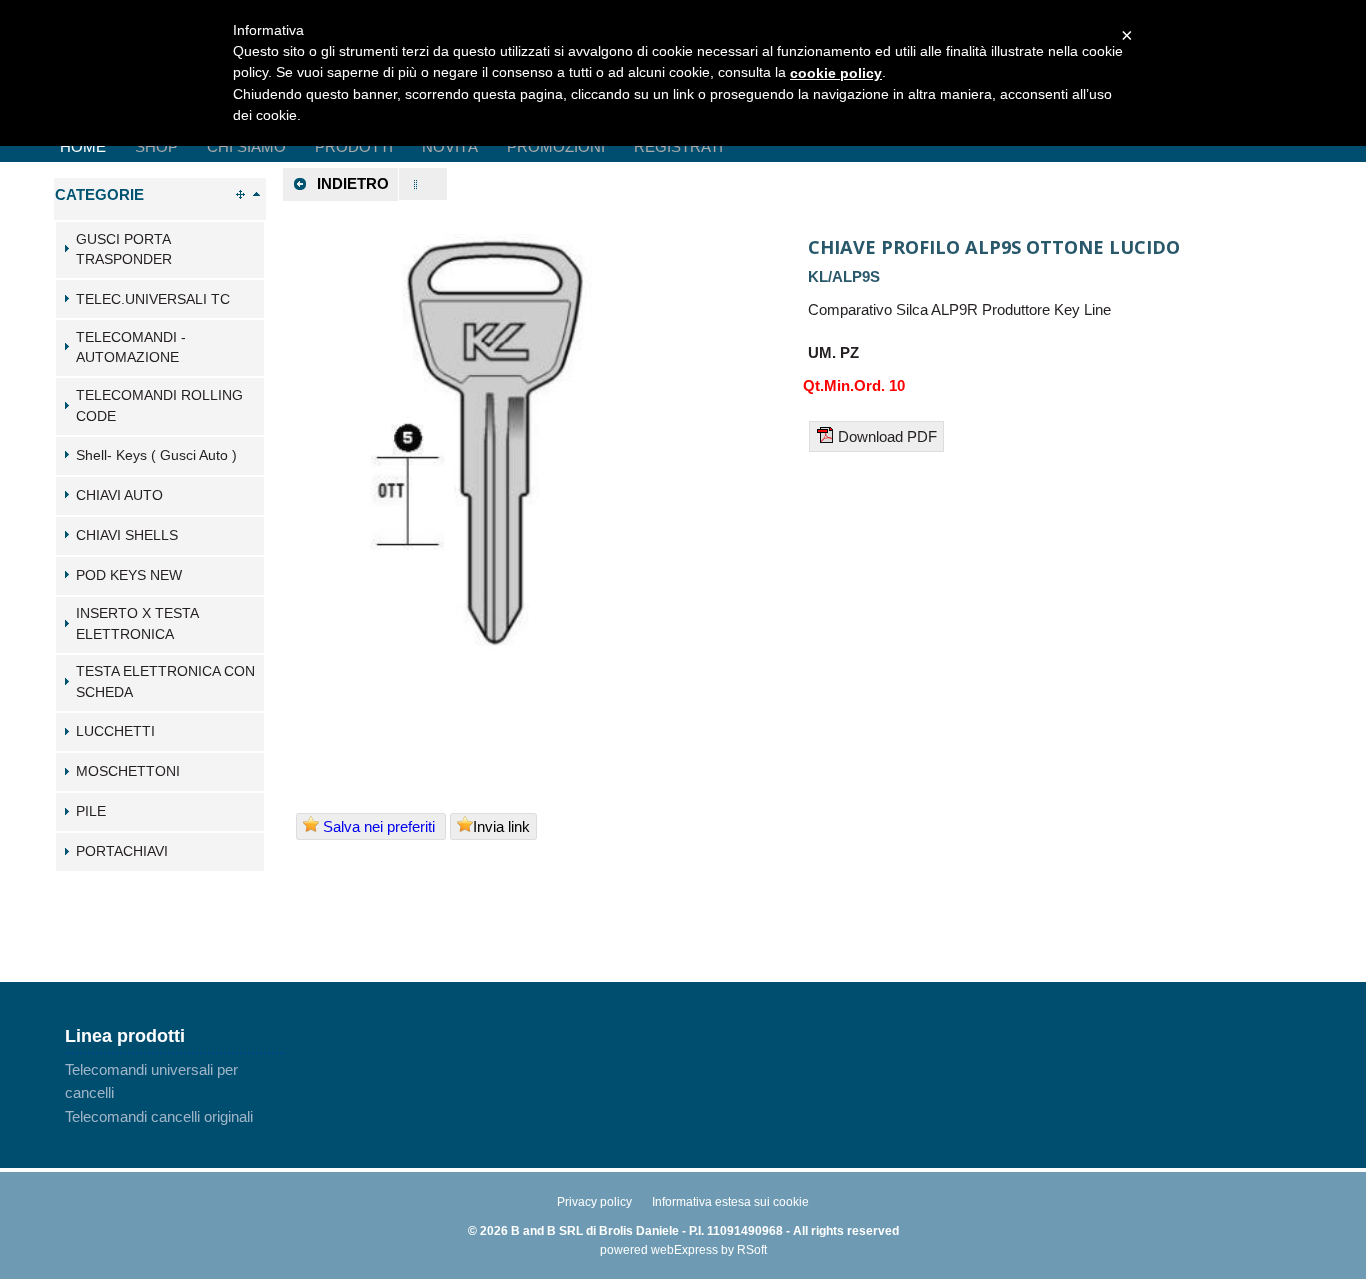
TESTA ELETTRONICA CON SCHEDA (165, 682)
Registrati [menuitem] (678, 146)
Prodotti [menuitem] (354, 146)
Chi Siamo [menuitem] (246, 146)
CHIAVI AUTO (119, 495)
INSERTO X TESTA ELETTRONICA (137, 624)
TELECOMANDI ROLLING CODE (159, 406)
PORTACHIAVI (122, 851)
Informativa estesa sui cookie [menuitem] (730, 1202)
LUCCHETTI (115, 731)
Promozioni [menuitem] (556, 146)
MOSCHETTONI (128, 771)
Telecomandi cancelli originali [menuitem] (159, 1116)
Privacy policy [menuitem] (594, 1202)
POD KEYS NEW (129, 575)
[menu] (175, 1093)
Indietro (353, 183)
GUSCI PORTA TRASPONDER (124, 250)
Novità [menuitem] (450, 146)
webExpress (684, 1250)
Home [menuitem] (83, 146)
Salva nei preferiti (379, 826)
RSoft (752, 1250)
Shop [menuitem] (156, 146)
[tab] (160, 250)
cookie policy (836, 73)
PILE (91, 811)
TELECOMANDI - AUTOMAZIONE (131, 348)
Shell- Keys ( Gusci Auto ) (156, 455)
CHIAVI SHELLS (127, 535)
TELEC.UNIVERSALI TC (153, 299)
